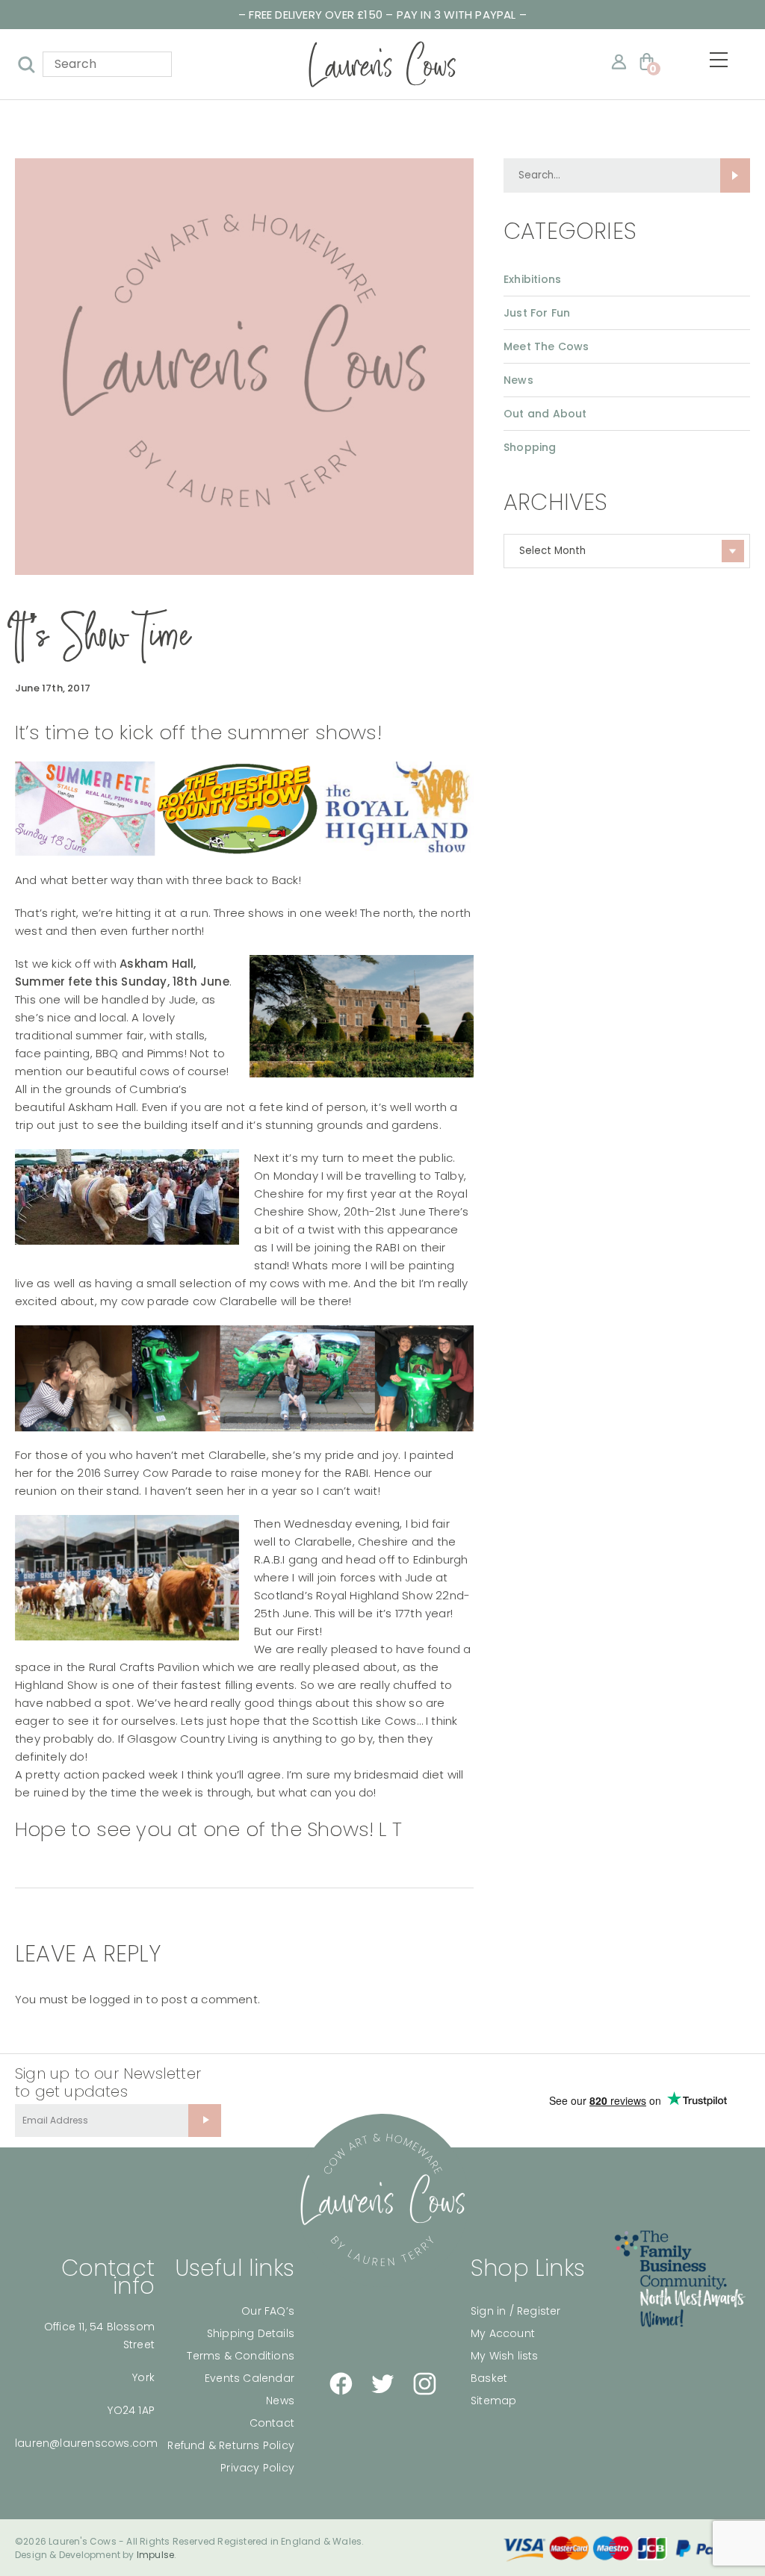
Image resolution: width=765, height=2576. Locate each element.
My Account (503, 2333)
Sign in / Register (516, 2311)
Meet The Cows (546, 346)
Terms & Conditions (241, 2356)
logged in (116, 1999)
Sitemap (493, 2401)
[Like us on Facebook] (341, 2384)
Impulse (155, 2555)
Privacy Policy (257, 2468)
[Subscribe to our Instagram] (424, 2384)
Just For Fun (537, 313)
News (518, 380)
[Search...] (735, 175)
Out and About (545, 414)
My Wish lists (505, 2356)
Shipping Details (251, 2333)
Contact (272, 2423)
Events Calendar (250, 2378)
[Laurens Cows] (382, 2200)
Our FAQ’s (268, 2311)
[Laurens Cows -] (382, 64)
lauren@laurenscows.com (86, 2443)
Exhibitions (532, 279)
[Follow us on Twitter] (382, 2383)
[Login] (619, 62)
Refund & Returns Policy (231, 2445)
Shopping (530, 447)
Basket (489, 2378)
